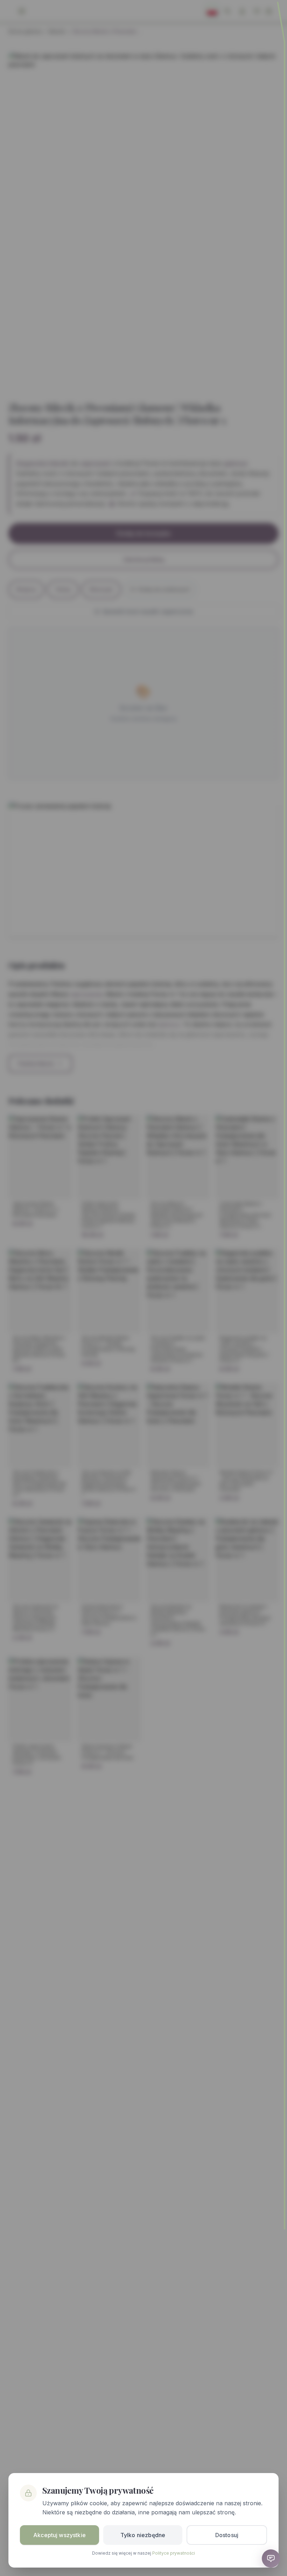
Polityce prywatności (174, 2553)
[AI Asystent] (271, 2558)
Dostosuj (227, 2535)
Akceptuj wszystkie (59, 2535)
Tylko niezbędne (143, 2535)
